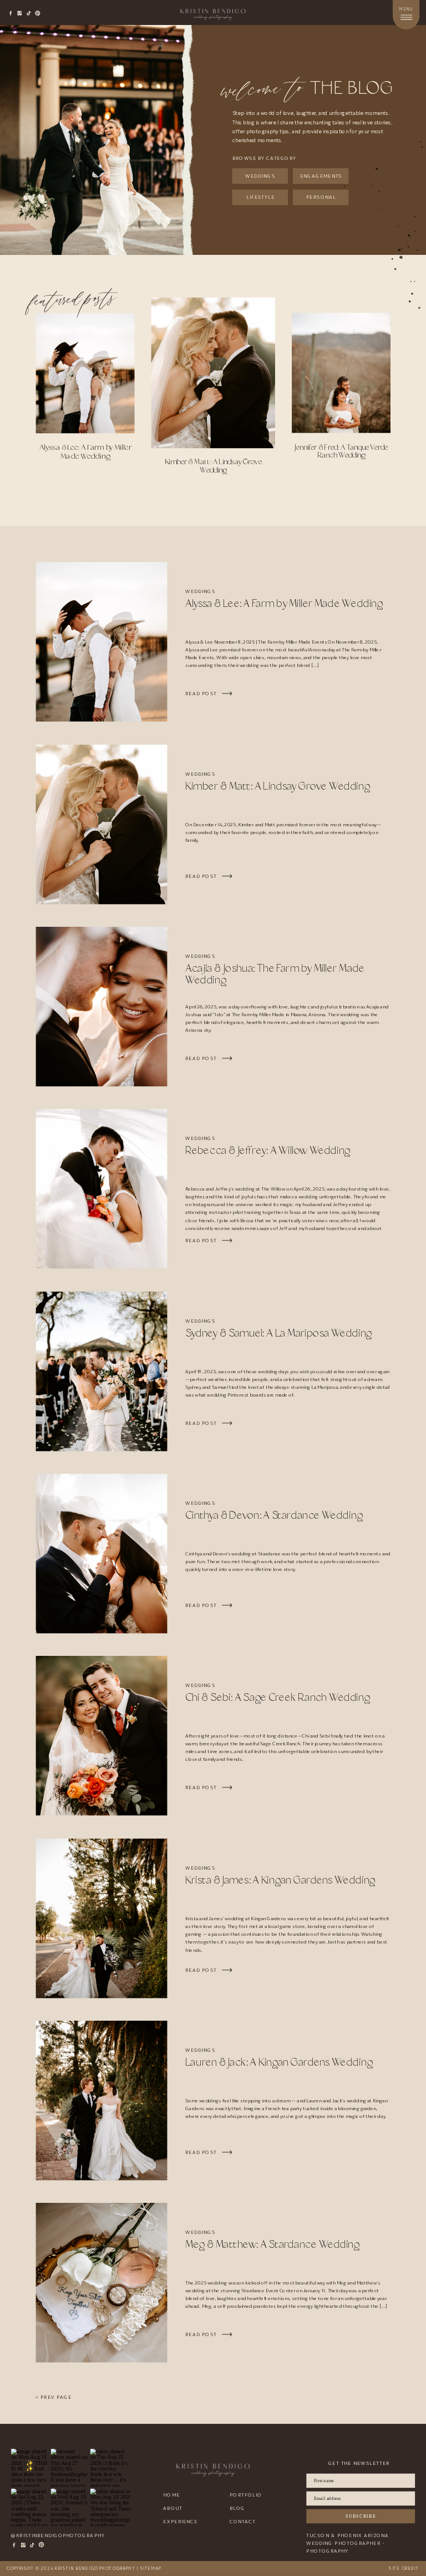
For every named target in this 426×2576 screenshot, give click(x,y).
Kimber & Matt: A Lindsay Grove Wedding (278, 786)
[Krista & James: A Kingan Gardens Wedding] (102, 1918)
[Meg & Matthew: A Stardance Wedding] (102, 2283)
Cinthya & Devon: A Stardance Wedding (274, 1516)
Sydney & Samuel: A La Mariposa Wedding (278, 1333)
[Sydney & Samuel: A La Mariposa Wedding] (102, 1371)
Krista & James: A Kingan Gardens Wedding (280, 1880)
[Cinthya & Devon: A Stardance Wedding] (102, 1553)
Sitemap (151, 2569)
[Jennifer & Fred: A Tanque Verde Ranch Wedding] (341, 373)
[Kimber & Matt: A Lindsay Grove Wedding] (213, 373)
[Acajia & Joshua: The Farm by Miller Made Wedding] (102, 1006)
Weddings (200, 592)
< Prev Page (53, 2397)
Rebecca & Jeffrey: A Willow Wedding (268, 1151)
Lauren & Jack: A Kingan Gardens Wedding (279, 2063)
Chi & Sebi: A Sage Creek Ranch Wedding (278, 1698)
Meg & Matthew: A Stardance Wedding (272, 2245)
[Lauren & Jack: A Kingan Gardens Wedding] (102, 2100)
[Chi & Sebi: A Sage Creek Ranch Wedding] (102, 1736)
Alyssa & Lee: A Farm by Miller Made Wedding (284, 604)
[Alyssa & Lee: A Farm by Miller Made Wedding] (85, 373)
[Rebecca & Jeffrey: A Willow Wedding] (102, 1189)
